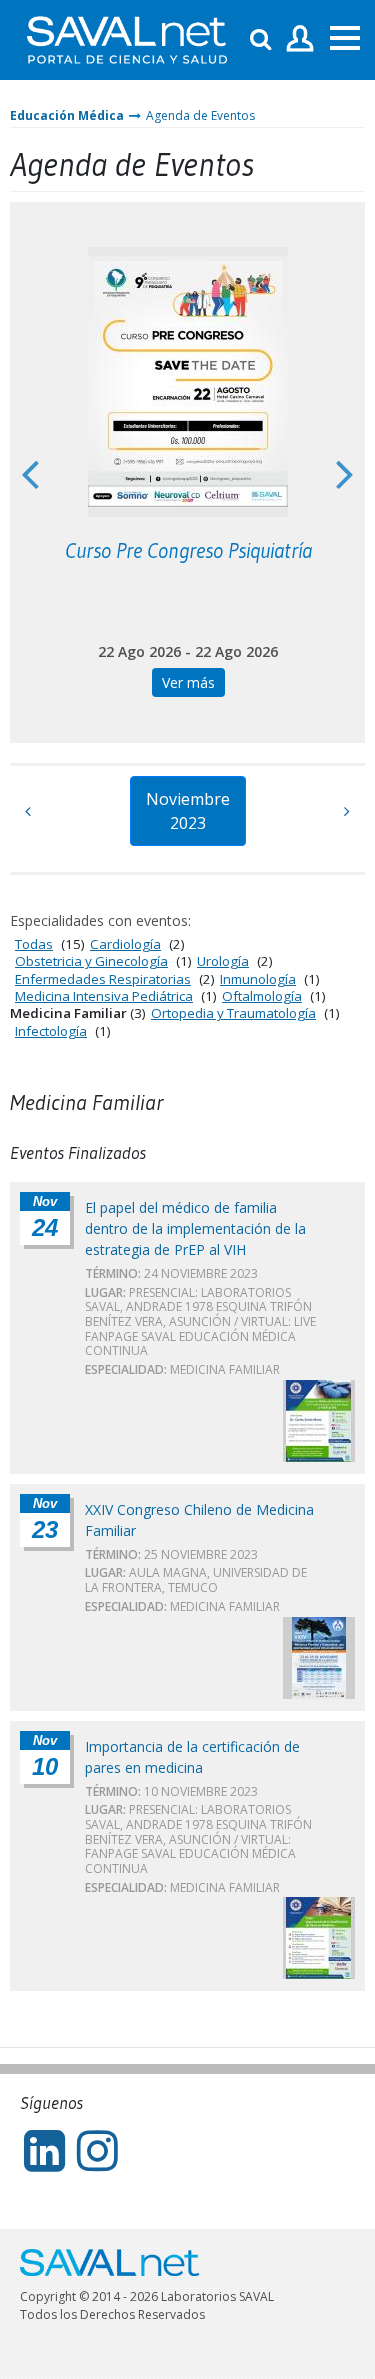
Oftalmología (262, 996)
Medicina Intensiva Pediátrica (104, 996)
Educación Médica (67, 115)
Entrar (300, 39)
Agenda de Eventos (200, 115)
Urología (223, 961)
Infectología (51, 1031)
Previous (30, 473)
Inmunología (258, 979)
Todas (34, 944)
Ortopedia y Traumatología (233, 1013)
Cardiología (125, 944)
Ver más (188, 682)
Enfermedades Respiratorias (103, 979)
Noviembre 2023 (188, 811)
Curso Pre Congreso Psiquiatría (188, 551)
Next (345, 473)
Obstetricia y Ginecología (91, 961)
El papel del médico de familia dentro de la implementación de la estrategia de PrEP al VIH (195, 1228)
